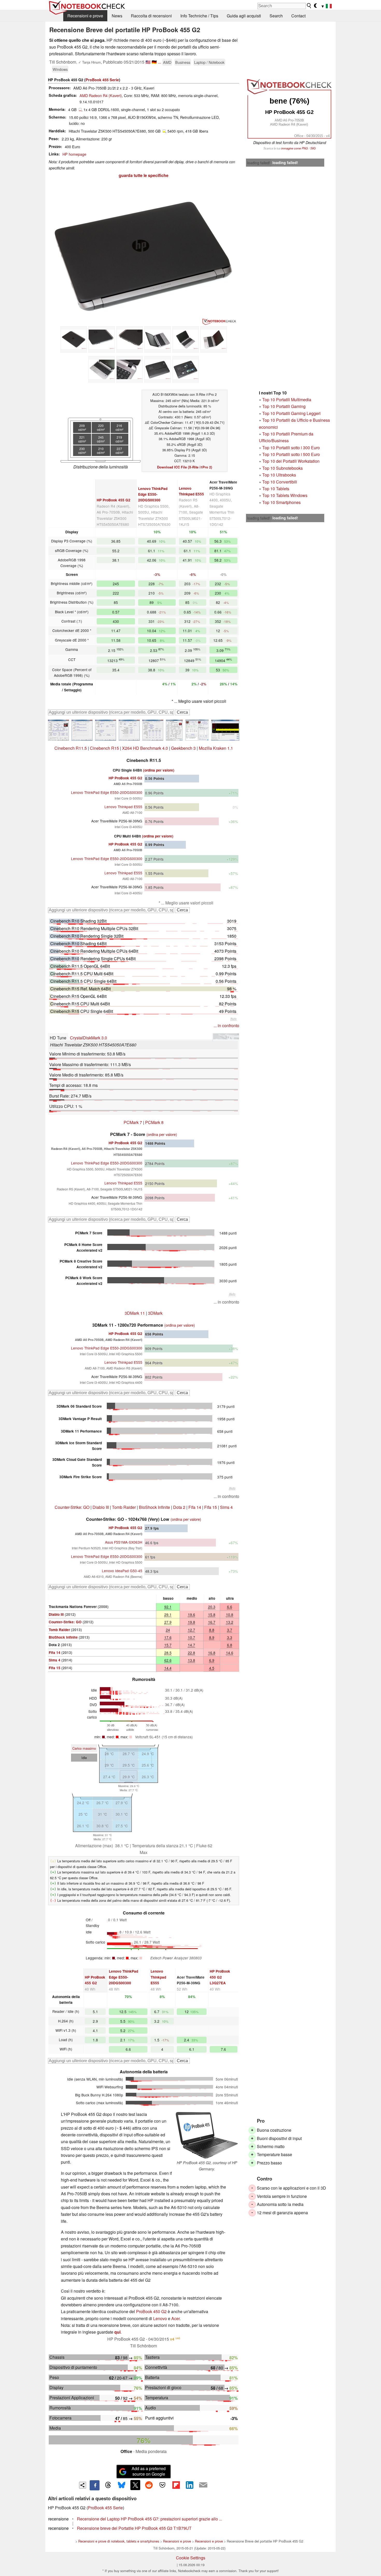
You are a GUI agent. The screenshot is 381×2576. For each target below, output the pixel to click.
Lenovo (160, 2318)
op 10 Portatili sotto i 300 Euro (292, 448)
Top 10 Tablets (276, 489)
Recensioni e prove (85, 16)
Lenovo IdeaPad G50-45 (122, 1571)
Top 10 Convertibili (280, 482)
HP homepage (74, 154)
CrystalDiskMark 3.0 (89, 1038)
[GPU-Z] (174, 730)
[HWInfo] (197, 730)
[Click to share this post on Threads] (108, 2485)
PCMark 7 (133, 1122)
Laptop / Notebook (209, 62)
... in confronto (226, 1025)
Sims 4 (226, 1507)
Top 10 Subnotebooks (283, 468)
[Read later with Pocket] (163, 2485)
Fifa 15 (211, 1507)
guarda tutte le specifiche (144, 175)
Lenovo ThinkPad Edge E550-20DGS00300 (153, 494)
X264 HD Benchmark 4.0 (145, 748)
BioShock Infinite (154, 1507)
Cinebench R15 (104, 748)
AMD (167, 62)
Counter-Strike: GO (72, 1507)
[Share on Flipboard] (176, 2485)
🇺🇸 (148, 62)
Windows (60, 69)
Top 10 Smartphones (281, 502)
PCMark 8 (154, 1122)
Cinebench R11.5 (71, 748)
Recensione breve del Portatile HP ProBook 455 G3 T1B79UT (134, 2528)
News (117, 16)
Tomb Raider (124, 1507)
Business (183, 62)
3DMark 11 (135, 1313)
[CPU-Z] (58, 730)
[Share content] (83, 2485)
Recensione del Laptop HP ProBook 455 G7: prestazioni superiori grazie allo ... (150, 2519)
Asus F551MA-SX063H (124, 1542)
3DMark (155, 1313)
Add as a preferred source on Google (149, 2471)
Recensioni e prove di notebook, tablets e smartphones (119, 2541)
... (159, 62)
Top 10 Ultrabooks (279, 475)
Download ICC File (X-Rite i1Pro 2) (185, 467)
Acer (175, 2318)
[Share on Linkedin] (189, 2485)
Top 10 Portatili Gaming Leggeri (291, 413)
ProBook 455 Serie (102, 80)
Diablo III (101, 1507)
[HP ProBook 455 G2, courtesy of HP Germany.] (207, 2135)
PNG (305, 148)
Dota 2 (179, 1507)
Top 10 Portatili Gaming (284, 406)
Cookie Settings (191, 2558)
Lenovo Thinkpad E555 (123, 807)
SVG (313, 148)
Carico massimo (84, 1748)
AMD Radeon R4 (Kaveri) (101, 95)
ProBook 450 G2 (151, 2311)
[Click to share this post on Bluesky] (122, 2485)
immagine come (291, 148)
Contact (298, 16)
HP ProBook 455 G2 (114, 500)
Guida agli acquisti (244, 16)
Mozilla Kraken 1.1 (216, 748)
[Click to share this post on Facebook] (95, 2485)
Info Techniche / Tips (199, 16)
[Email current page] (203, 2485)
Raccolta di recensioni (151, 16)
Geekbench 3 (183, 748)
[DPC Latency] (225, 730)
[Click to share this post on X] (135, 2485)
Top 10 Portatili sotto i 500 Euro (291, 454)
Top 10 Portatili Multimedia (287, 400)
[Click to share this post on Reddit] (149, 2485)
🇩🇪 (154, 62)
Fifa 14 (195, 1507)
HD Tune (58, 1038)
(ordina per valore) (159, 770)
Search (276, 16)
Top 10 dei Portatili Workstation (291, 461)
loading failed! (259, 163)
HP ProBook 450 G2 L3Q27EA (220, 1977)
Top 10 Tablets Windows (285, 495)
